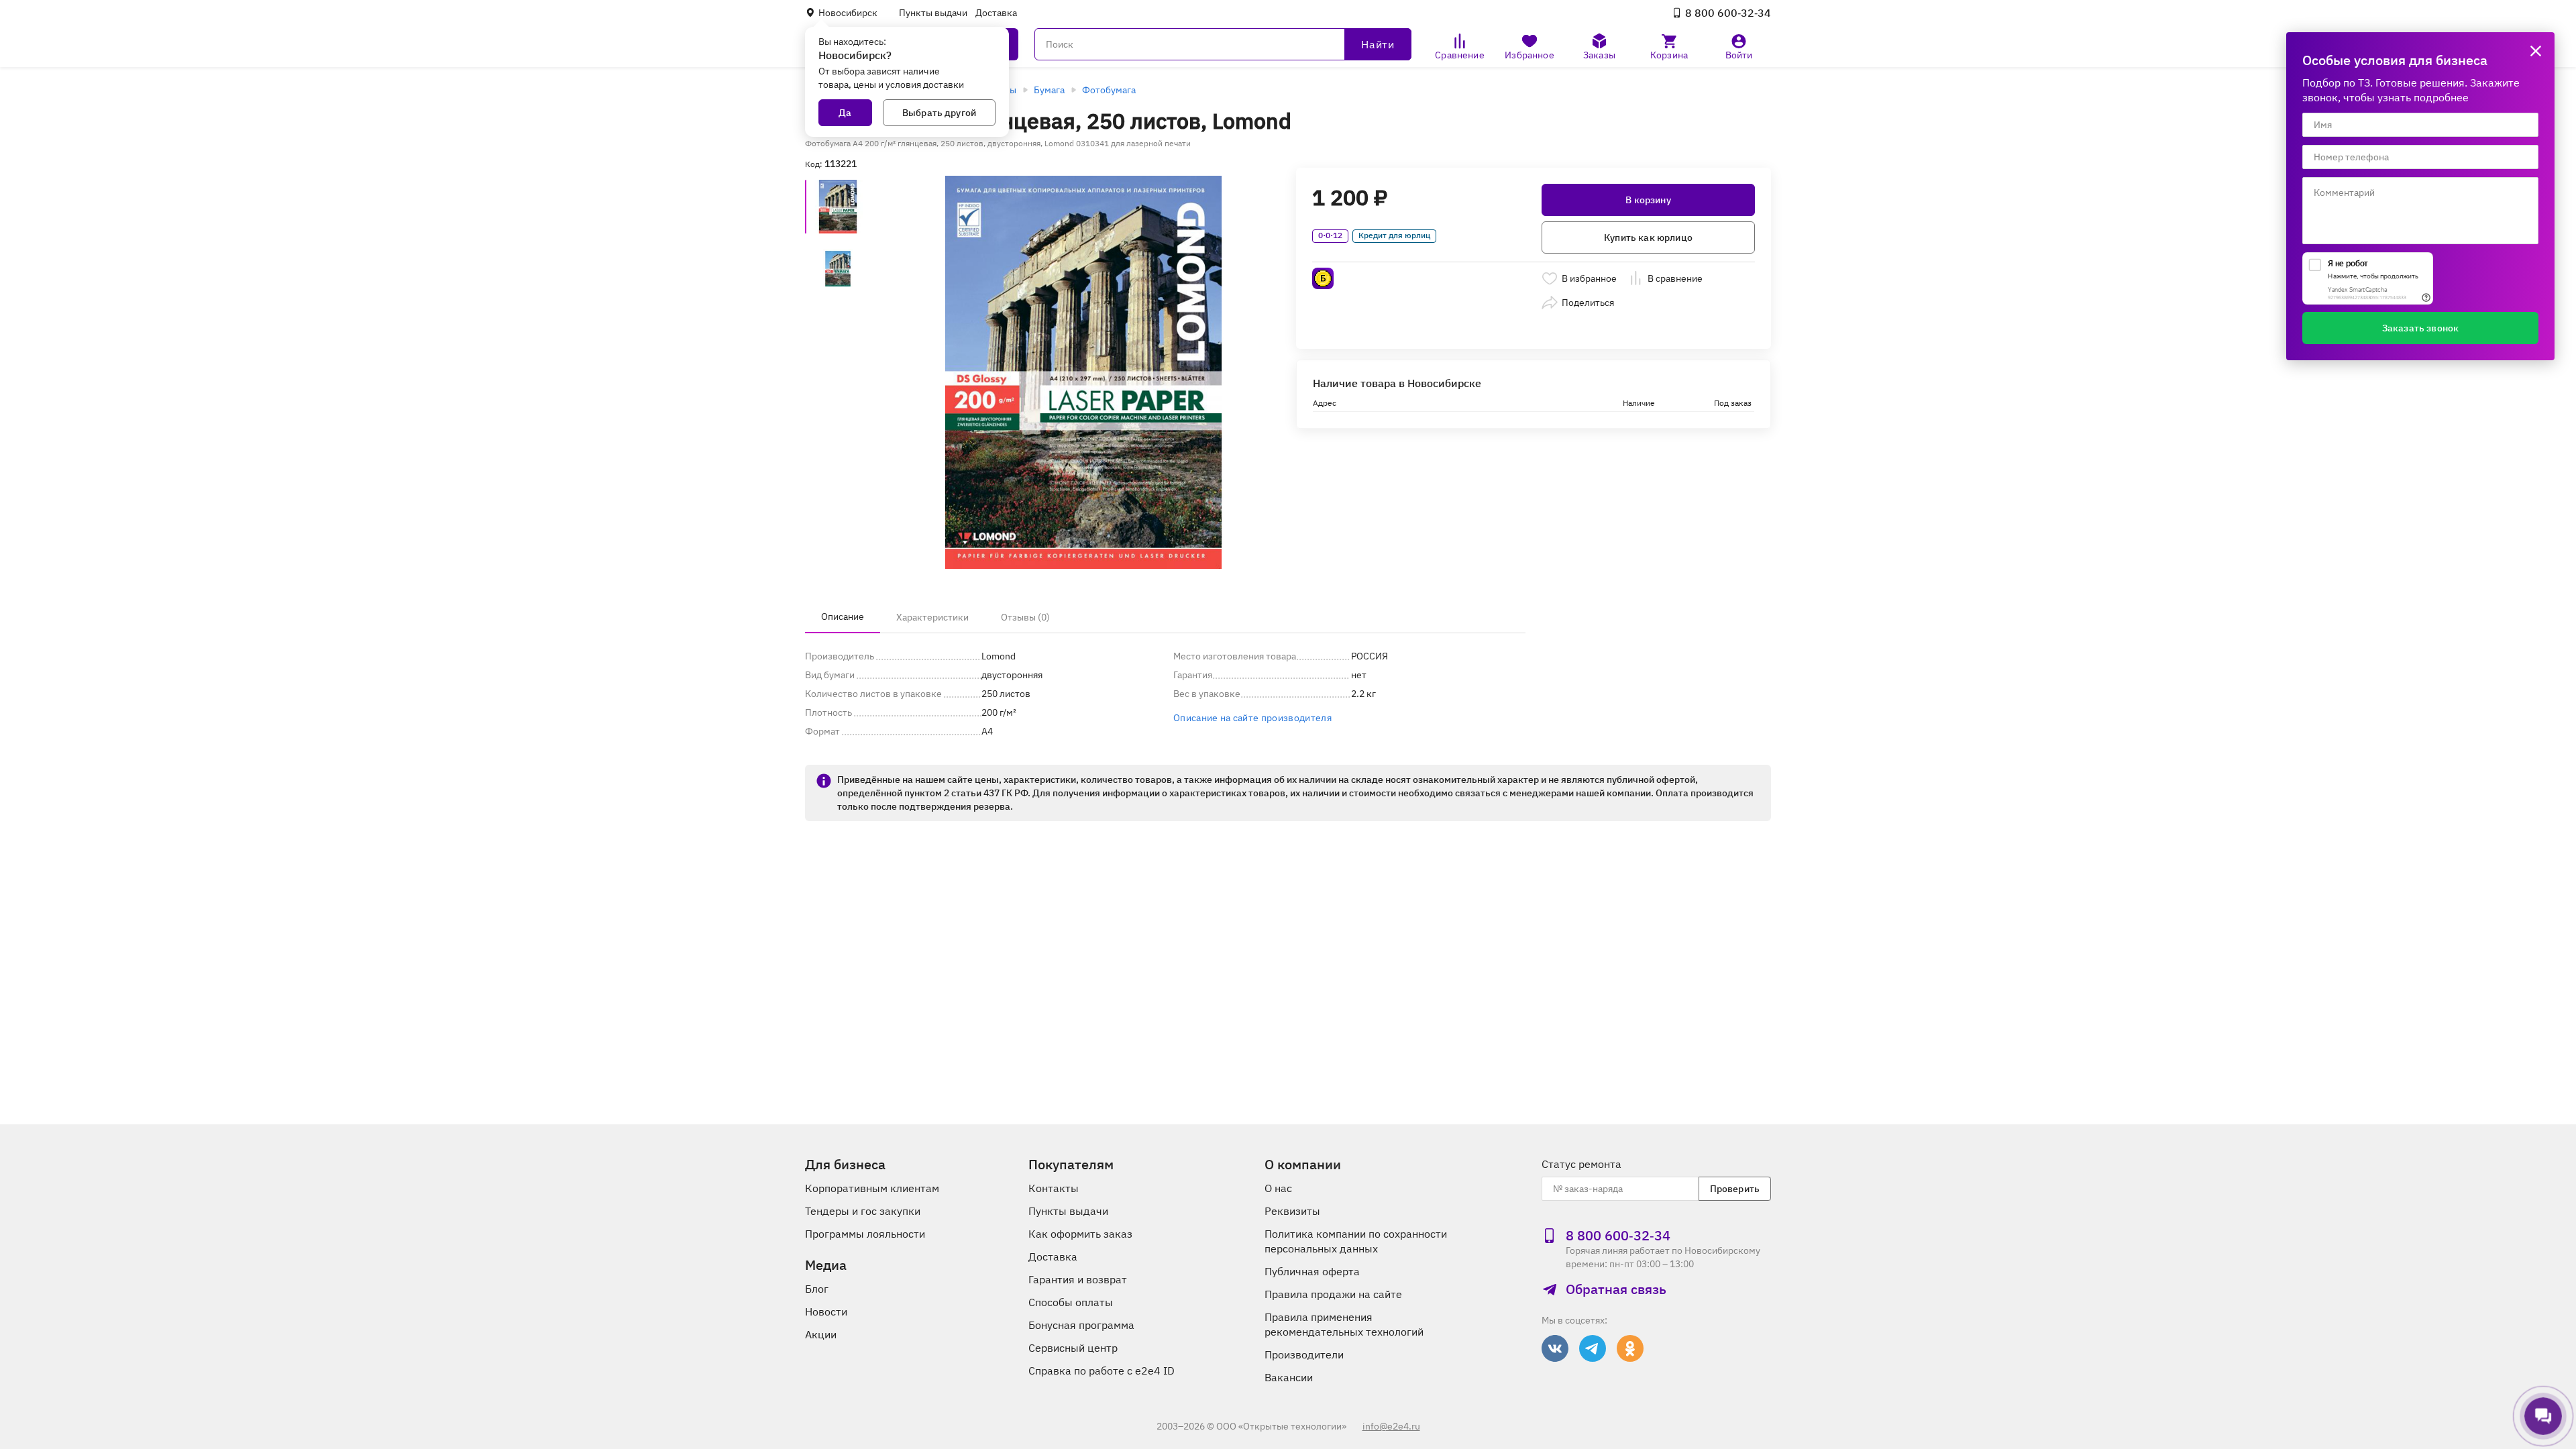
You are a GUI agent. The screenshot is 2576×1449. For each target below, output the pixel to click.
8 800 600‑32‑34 (1728, 13)
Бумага (1049, 90)
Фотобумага (1109, 90)
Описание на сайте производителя (1252, 718)
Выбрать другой (939, 113)
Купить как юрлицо (1648, 237)
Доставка (996, 13)
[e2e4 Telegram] (1593, 1348)
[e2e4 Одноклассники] (1630, 1348)
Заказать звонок (2420, 328)
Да (845, 113)
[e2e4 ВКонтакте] (1555, 1348)
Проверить (1735, 1189)
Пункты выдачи (933, 13)
